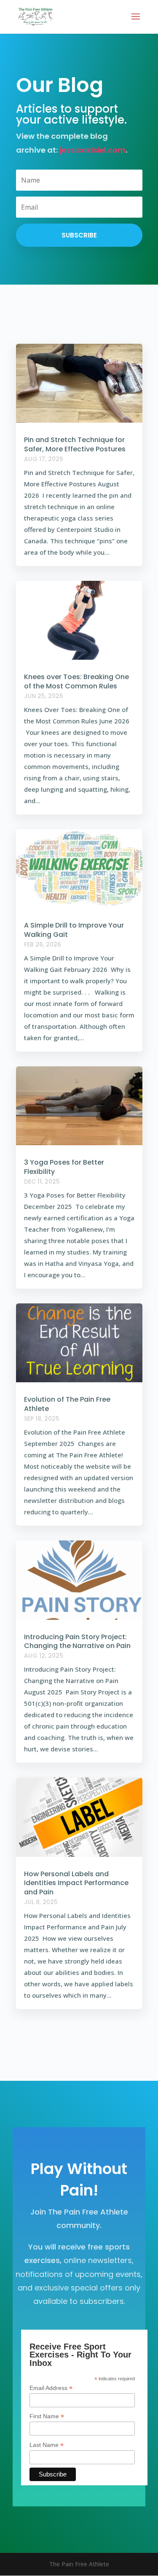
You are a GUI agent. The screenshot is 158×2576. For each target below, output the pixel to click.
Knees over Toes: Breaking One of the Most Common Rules (76, 681)
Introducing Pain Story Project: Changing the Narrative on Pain (77, 1641)
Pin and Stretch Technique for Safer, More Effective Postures (75, 444)
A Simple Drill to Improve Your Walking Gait (74, 930)
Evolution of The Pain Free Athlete (67, 1404)
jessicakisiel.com (92, 150)
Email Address (51, 2388)
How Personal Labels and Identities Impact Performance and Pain (76, 1883)
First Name (47, 2416)
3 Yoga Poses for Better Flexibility (64, 1167)
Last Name (47, 2445)
